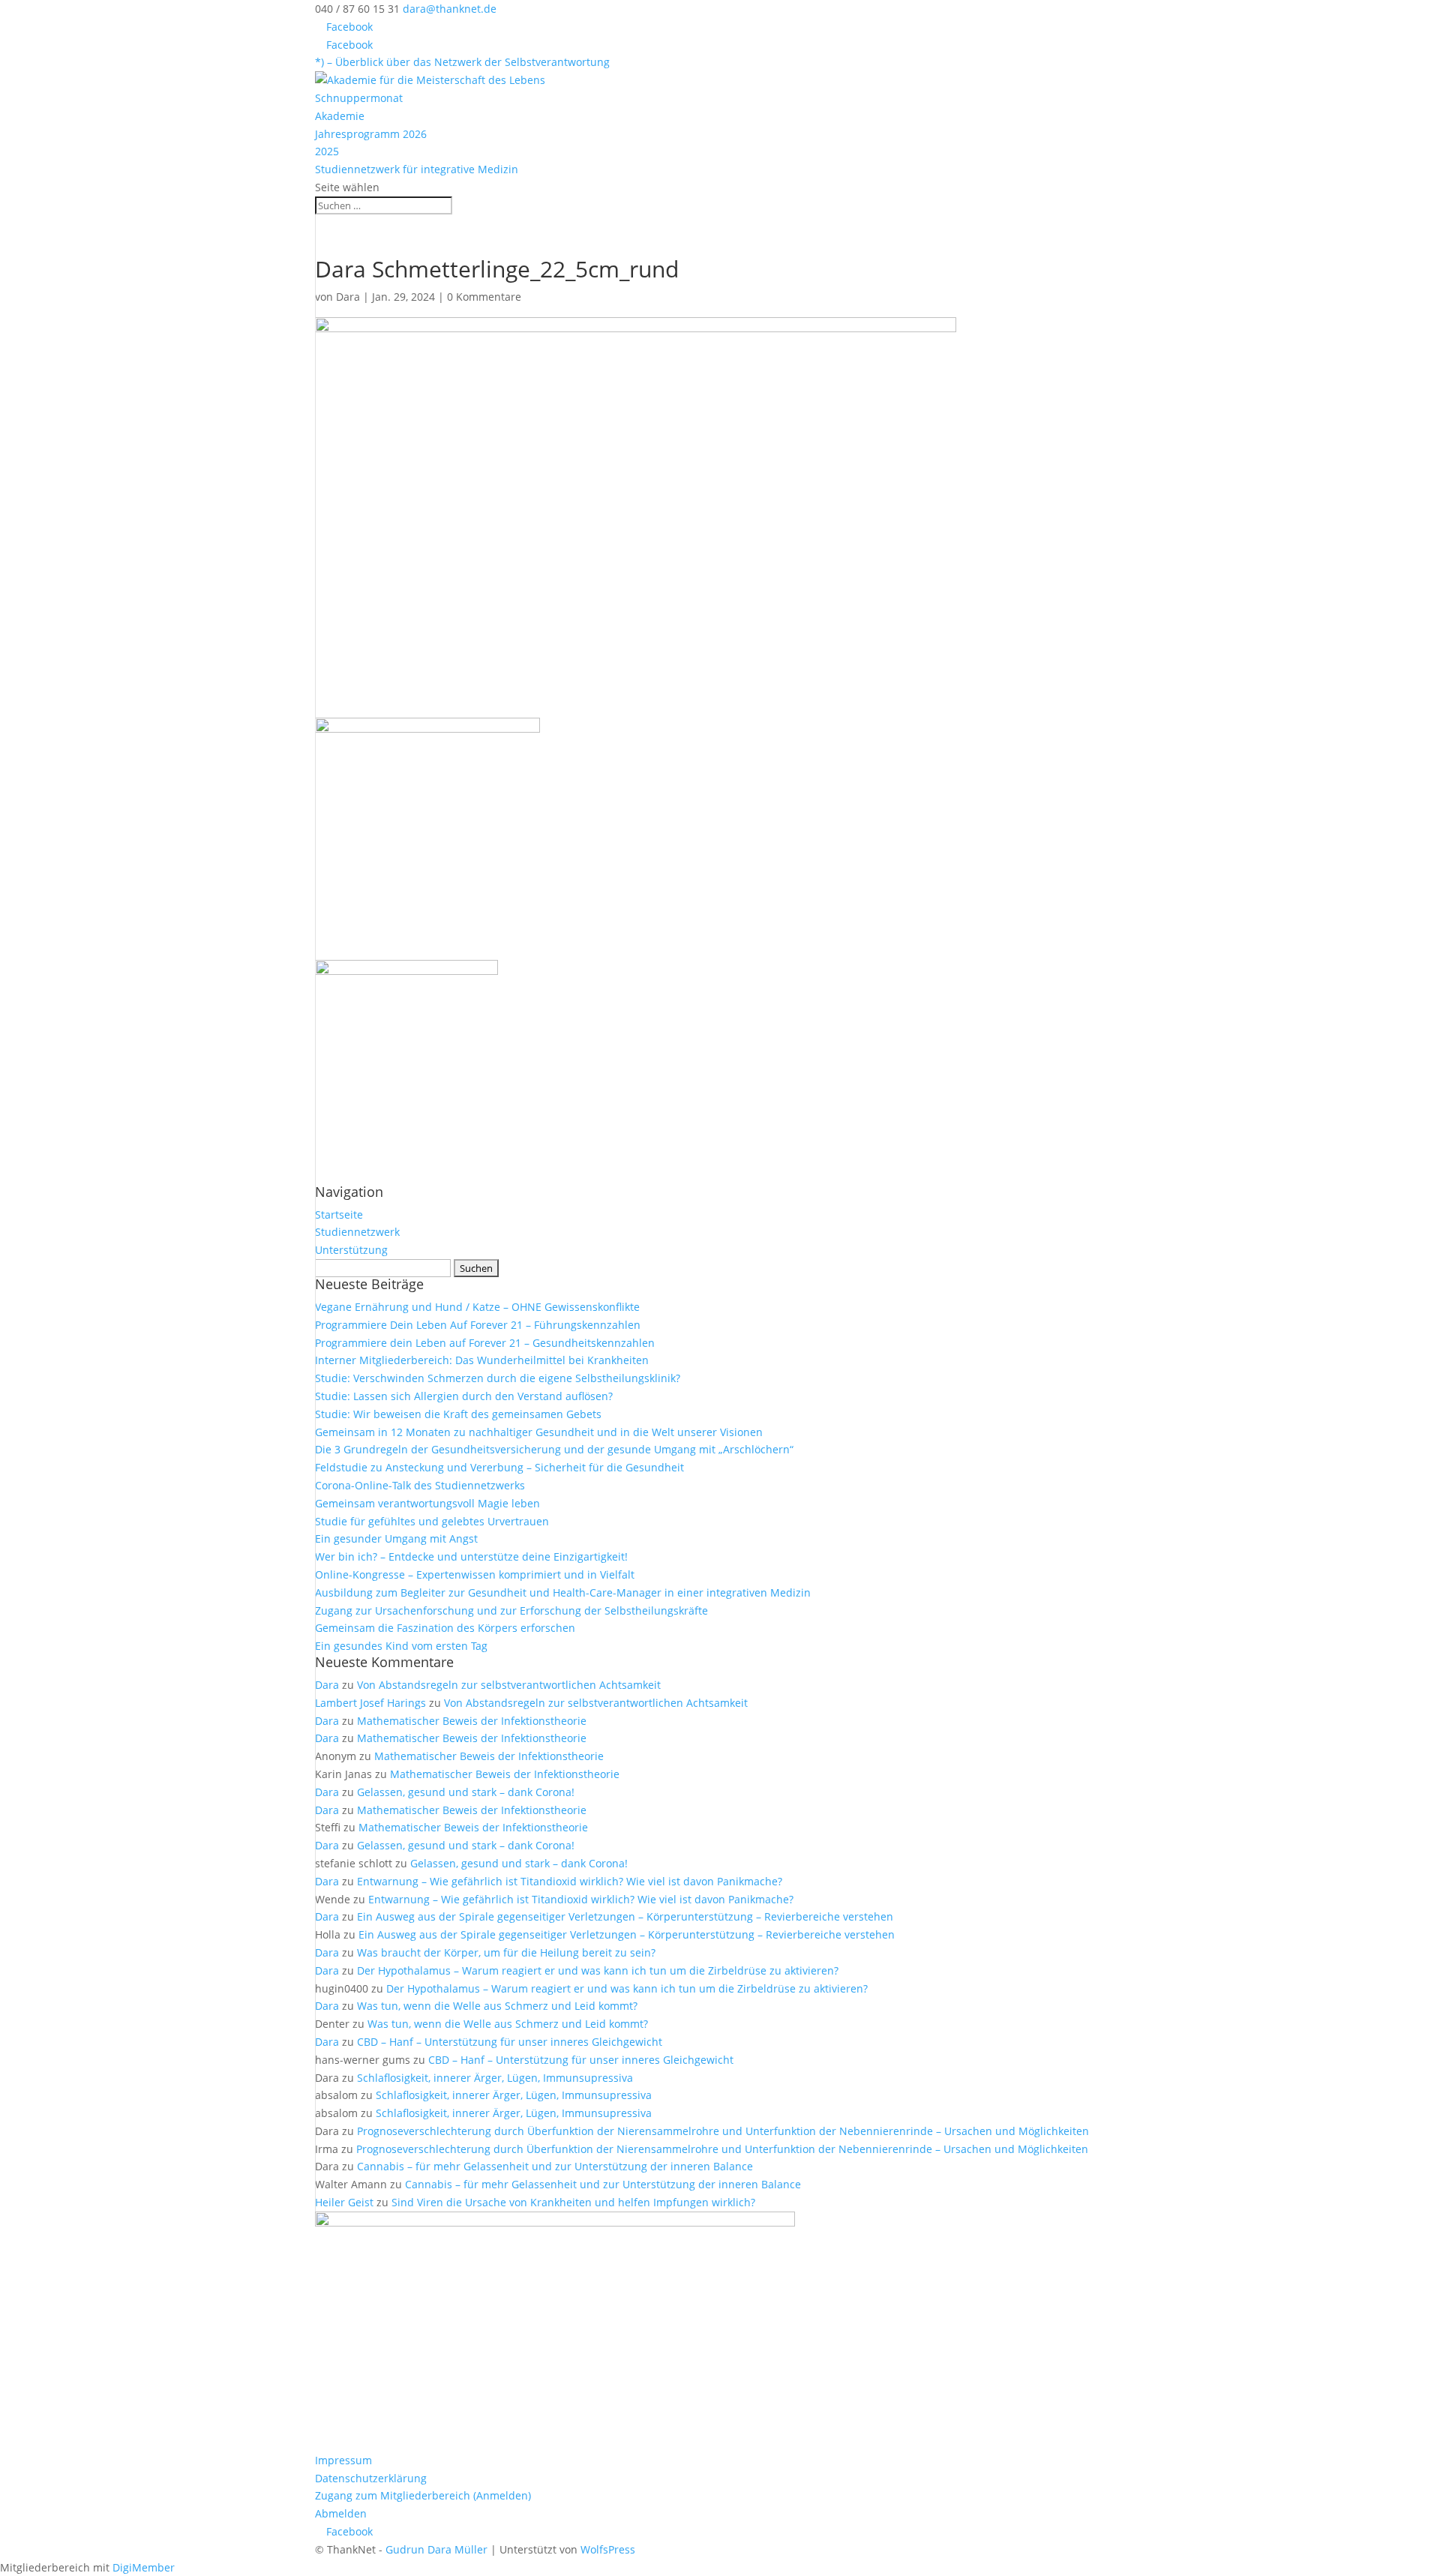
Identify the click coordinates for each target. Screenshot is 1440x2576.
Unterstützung (351, 1250)
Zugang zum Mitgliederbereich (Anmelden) (423, 2495)
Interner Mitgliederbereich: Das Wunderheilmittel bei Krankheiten (482, 1360)
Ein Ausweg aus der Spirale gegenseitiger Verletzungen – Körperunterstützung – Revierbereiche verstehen (625, 1916)
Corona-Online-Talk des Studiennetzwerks (420, 1485)
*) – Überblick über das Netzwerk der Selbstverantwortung (462, 62)
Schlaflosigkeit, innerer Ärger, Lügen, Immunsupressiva (495, 2078)
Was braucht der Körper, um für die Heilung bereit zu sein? (506, 1952)
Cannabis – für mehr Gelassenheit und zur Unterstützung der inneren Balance (555, 2166)
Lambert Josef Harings (370, 1703)
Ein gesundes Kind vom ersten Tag (401, 1646)
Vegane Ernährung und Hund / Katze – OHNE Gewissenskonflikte (477, 1307)
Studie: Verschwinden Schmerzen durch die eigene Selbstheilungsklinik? (498, 1378)
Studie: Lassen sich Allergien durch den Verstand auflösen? (464, 1396)
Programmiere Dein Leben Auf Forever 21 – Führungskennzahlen (478, 1325)
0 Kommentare (484, 297)
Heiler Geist (344, 2202)
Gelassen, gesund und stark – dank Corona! (466, 1792)
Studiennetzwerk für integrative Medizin (417, 169)
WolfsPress (608, 2549)
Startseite (339, 1215)
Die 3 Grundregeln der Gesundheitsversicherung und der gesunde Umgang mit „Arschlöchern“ (554, 1449)
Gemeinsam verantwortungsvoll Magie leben (427, 1503)
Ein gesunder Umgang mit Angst (396, 1538)
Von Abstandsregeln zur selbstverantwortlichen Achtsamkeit (509, 1685)
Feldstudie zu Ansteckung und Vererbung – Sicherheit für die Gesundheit (499, 1467)
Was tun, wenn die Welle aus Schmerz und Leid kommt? (497, 2006)
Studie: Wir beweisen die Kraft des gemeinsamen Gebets (458, 1414)
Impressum (343, 2460)
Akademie (340, 116)
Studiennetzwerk (357, 1232)
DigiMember (144, 2567)
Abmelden (341, 2513)
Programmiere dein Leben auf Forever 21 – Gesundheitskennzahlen (485, 1343)
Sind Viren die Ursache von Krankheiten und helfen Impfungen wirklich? (573, 2202)
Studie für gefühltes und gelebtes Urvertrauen (432, 1521)
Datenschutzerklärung (371, 2478)
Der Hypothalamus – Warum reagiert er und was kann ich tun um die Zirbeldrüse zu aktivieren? (598, 1970)
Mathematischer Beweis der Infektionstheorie (472, 1721)
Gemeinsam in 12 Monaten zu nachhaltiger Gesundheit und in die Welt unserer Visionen (539, 1432)
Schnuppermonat (359, 98)
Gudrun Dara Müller (436, 2549)
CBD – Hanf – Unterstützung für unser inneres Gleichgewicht (510, 2042)
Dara (348, 297)
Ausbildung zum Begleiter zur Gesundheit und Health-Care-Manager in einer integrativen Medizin (563, 1592)
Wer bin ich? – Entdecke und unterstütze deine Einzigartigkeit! (471, 1556)
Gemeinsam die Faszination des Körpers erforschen (445, 1628)
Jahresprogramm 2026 (371, 134)
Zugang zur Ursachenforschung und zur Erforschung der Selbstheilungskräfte (511, 1610)
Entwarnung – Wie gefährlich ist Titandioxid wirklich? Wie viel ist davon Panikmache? (570, 1881)
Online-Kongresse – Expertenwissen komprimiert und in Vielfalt (475, 1574)
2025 (327, 151)
